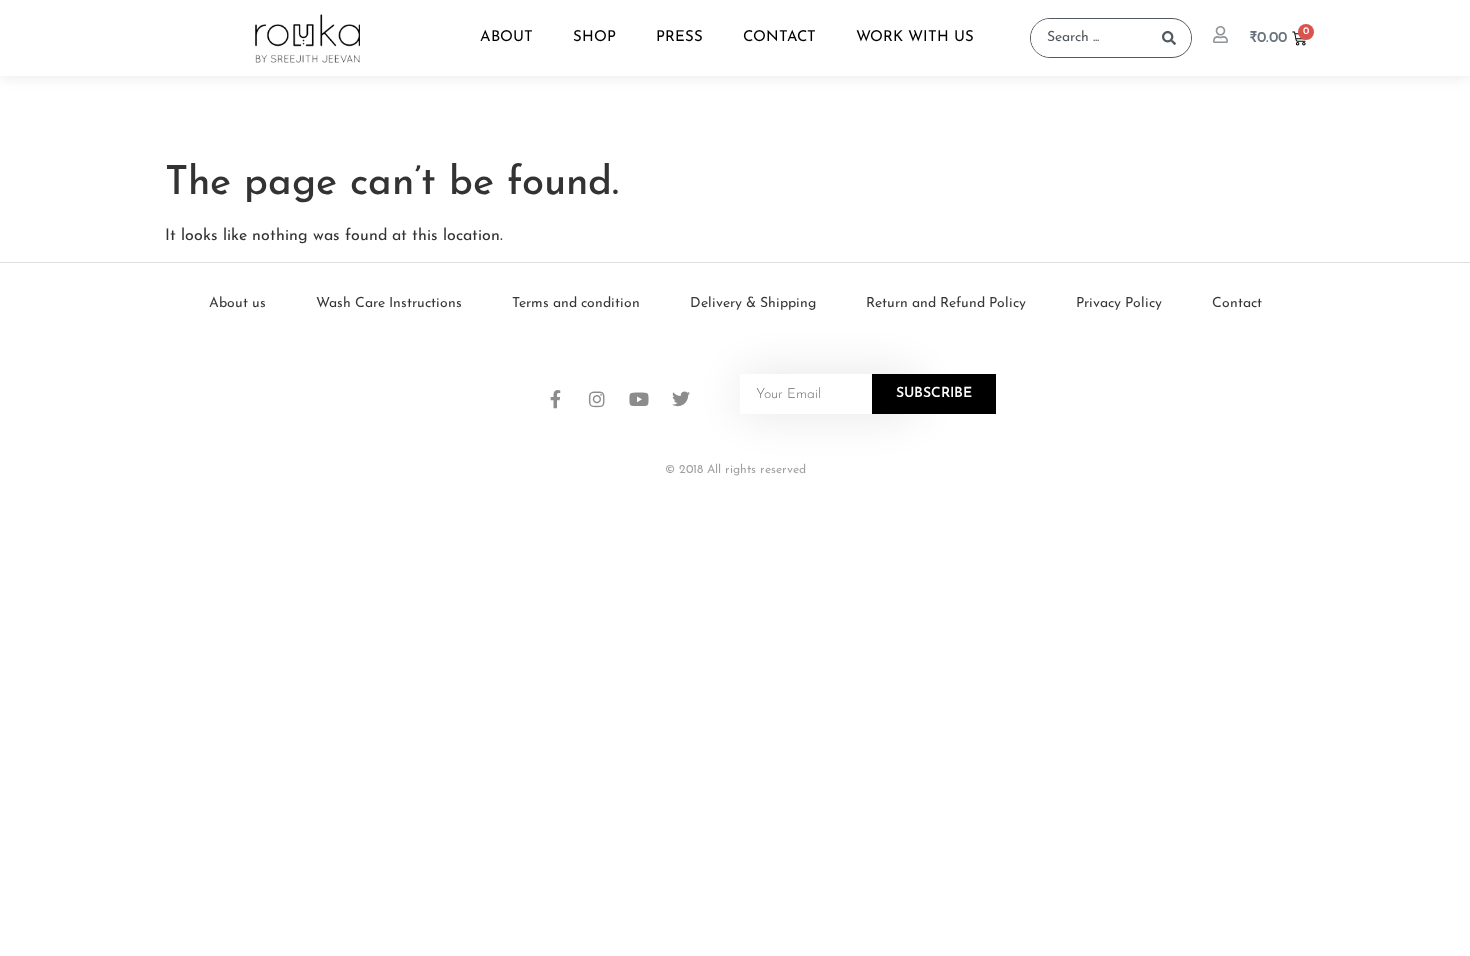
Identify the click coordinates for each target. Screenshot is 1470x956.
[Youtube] (639, 399)
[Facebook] (555, 399)
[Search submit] (1169, 38)
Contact (779, 37)
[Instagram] (597, 399)
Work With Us (915, 37)
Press (679, 37)
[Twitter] (681, 399)
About (506, 37)
